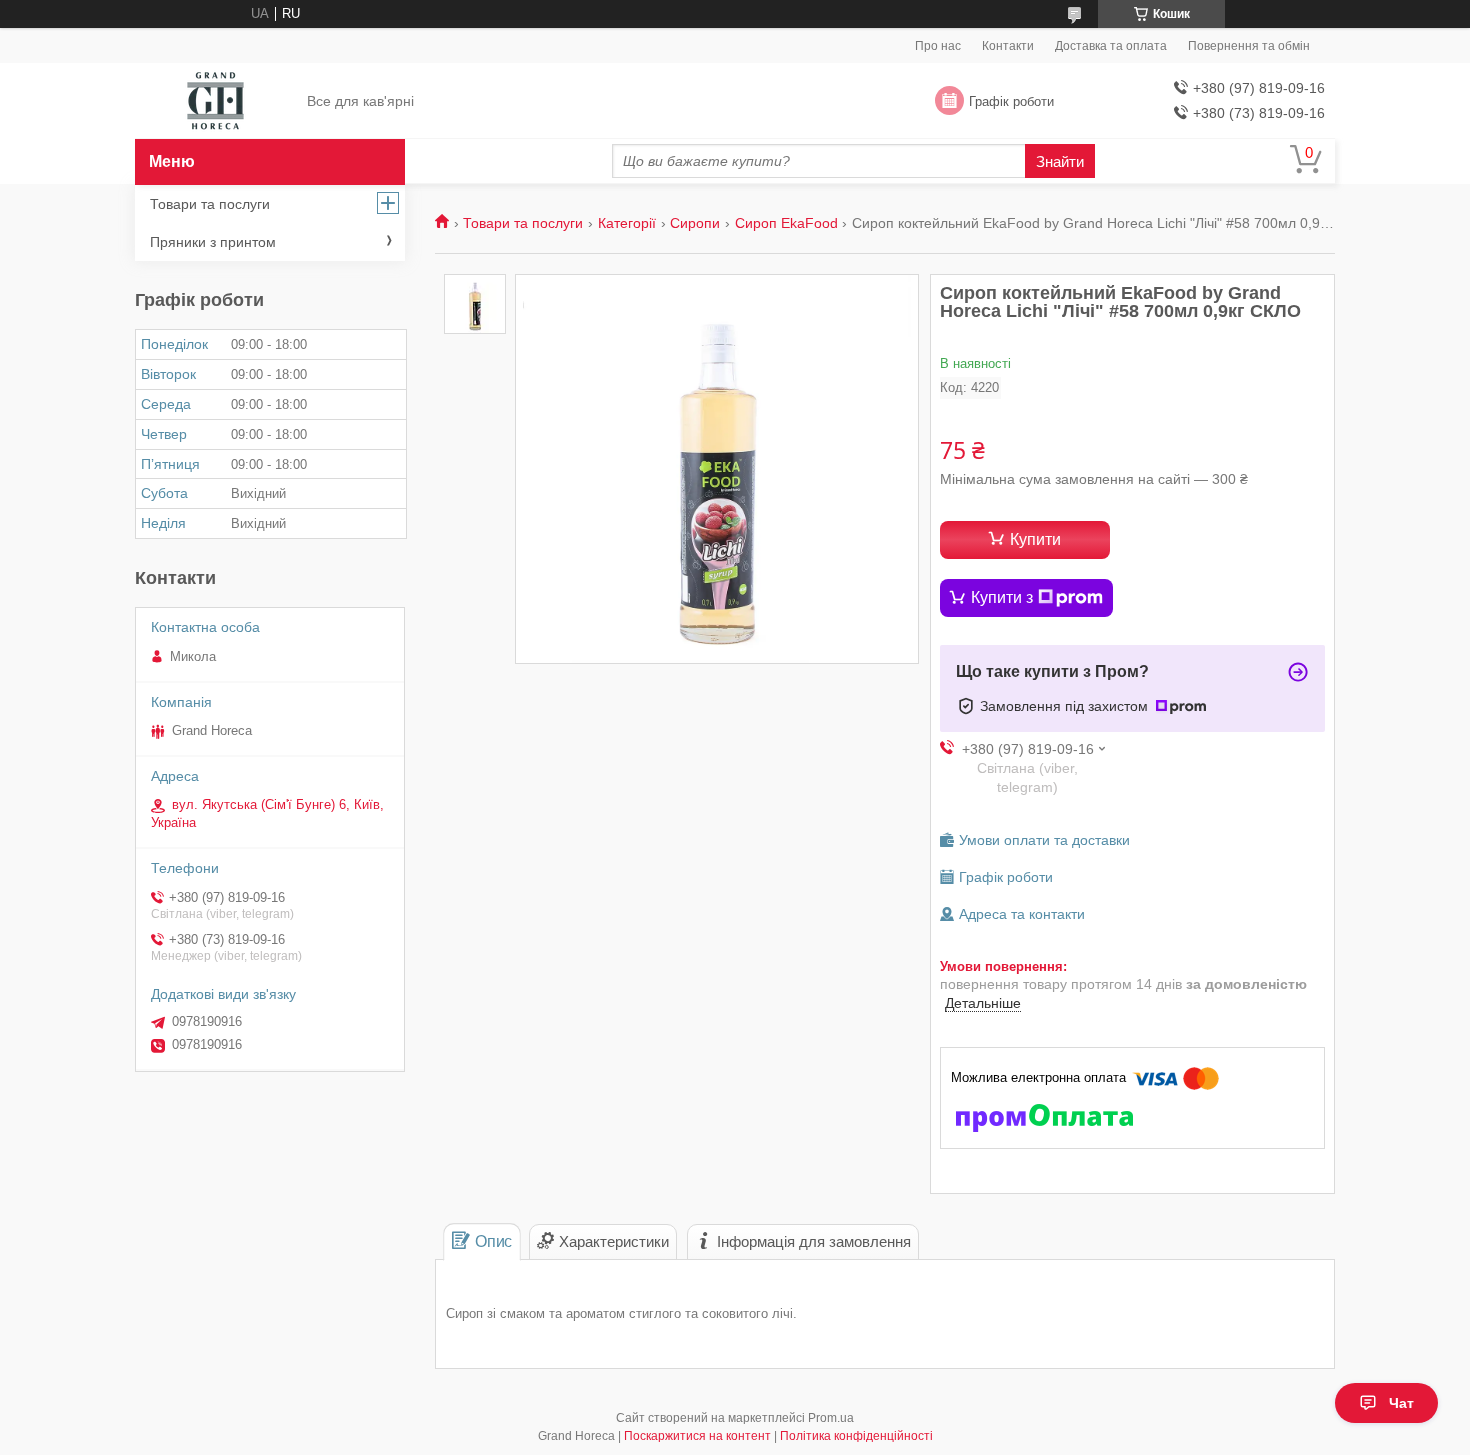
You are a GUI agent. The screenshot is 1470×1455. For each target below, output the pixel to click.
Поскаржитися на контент (697, 1436)
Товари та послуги (523, 223)
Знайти (1060, 161)
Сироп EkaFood (786, 223)
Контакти (1008, 46)
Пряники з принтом (213, 242)
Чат (1401, 1403)
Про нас (938, 46)
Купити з (1002, 597)
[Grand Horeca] (215, 102)
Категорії (627, 223)
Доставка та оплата (1111, 46)
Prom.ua (831, 1418)
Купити (1035, 539)
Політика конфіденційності (856, 1436)
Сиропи (695, 223)
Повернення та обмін (1249, 46)
